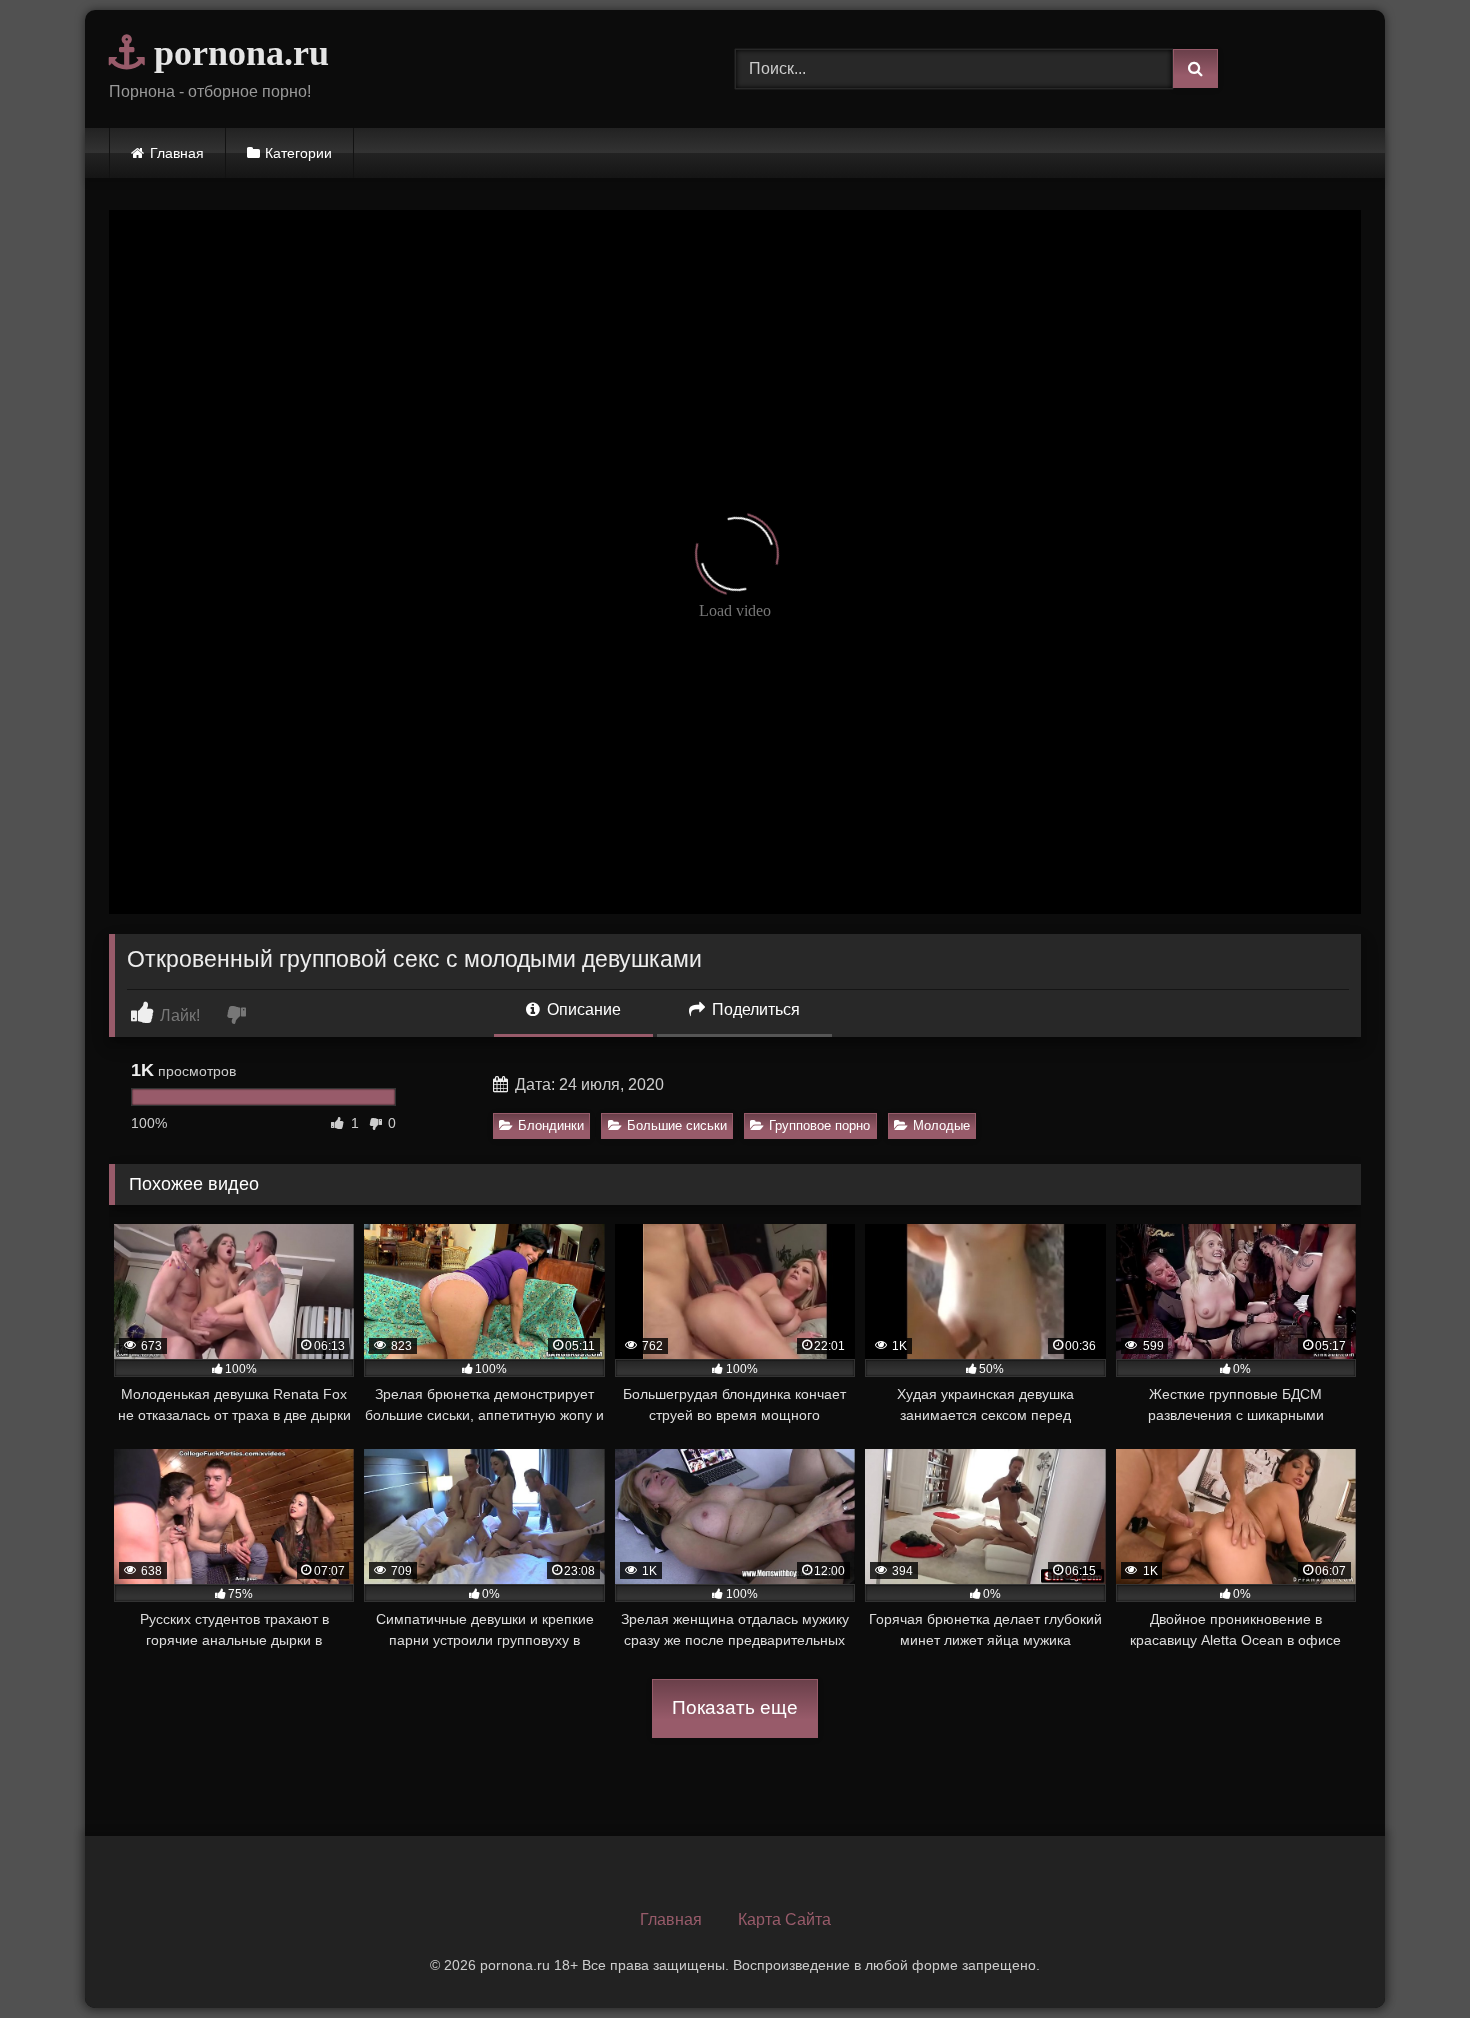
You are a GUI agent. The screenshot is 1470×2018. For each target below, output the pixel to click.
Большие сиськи (677, 1125)
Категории (298, 153)
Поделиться (754, 1009)
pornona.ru (237, 53)
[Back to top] (1408, 1958)
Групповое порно (819, 1125)
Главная (177, 153)
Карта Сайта (784, 1919)
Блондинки (551, 1125)
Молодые (941, 1125)
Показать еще (735, 1707)
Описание (582, 1009)
